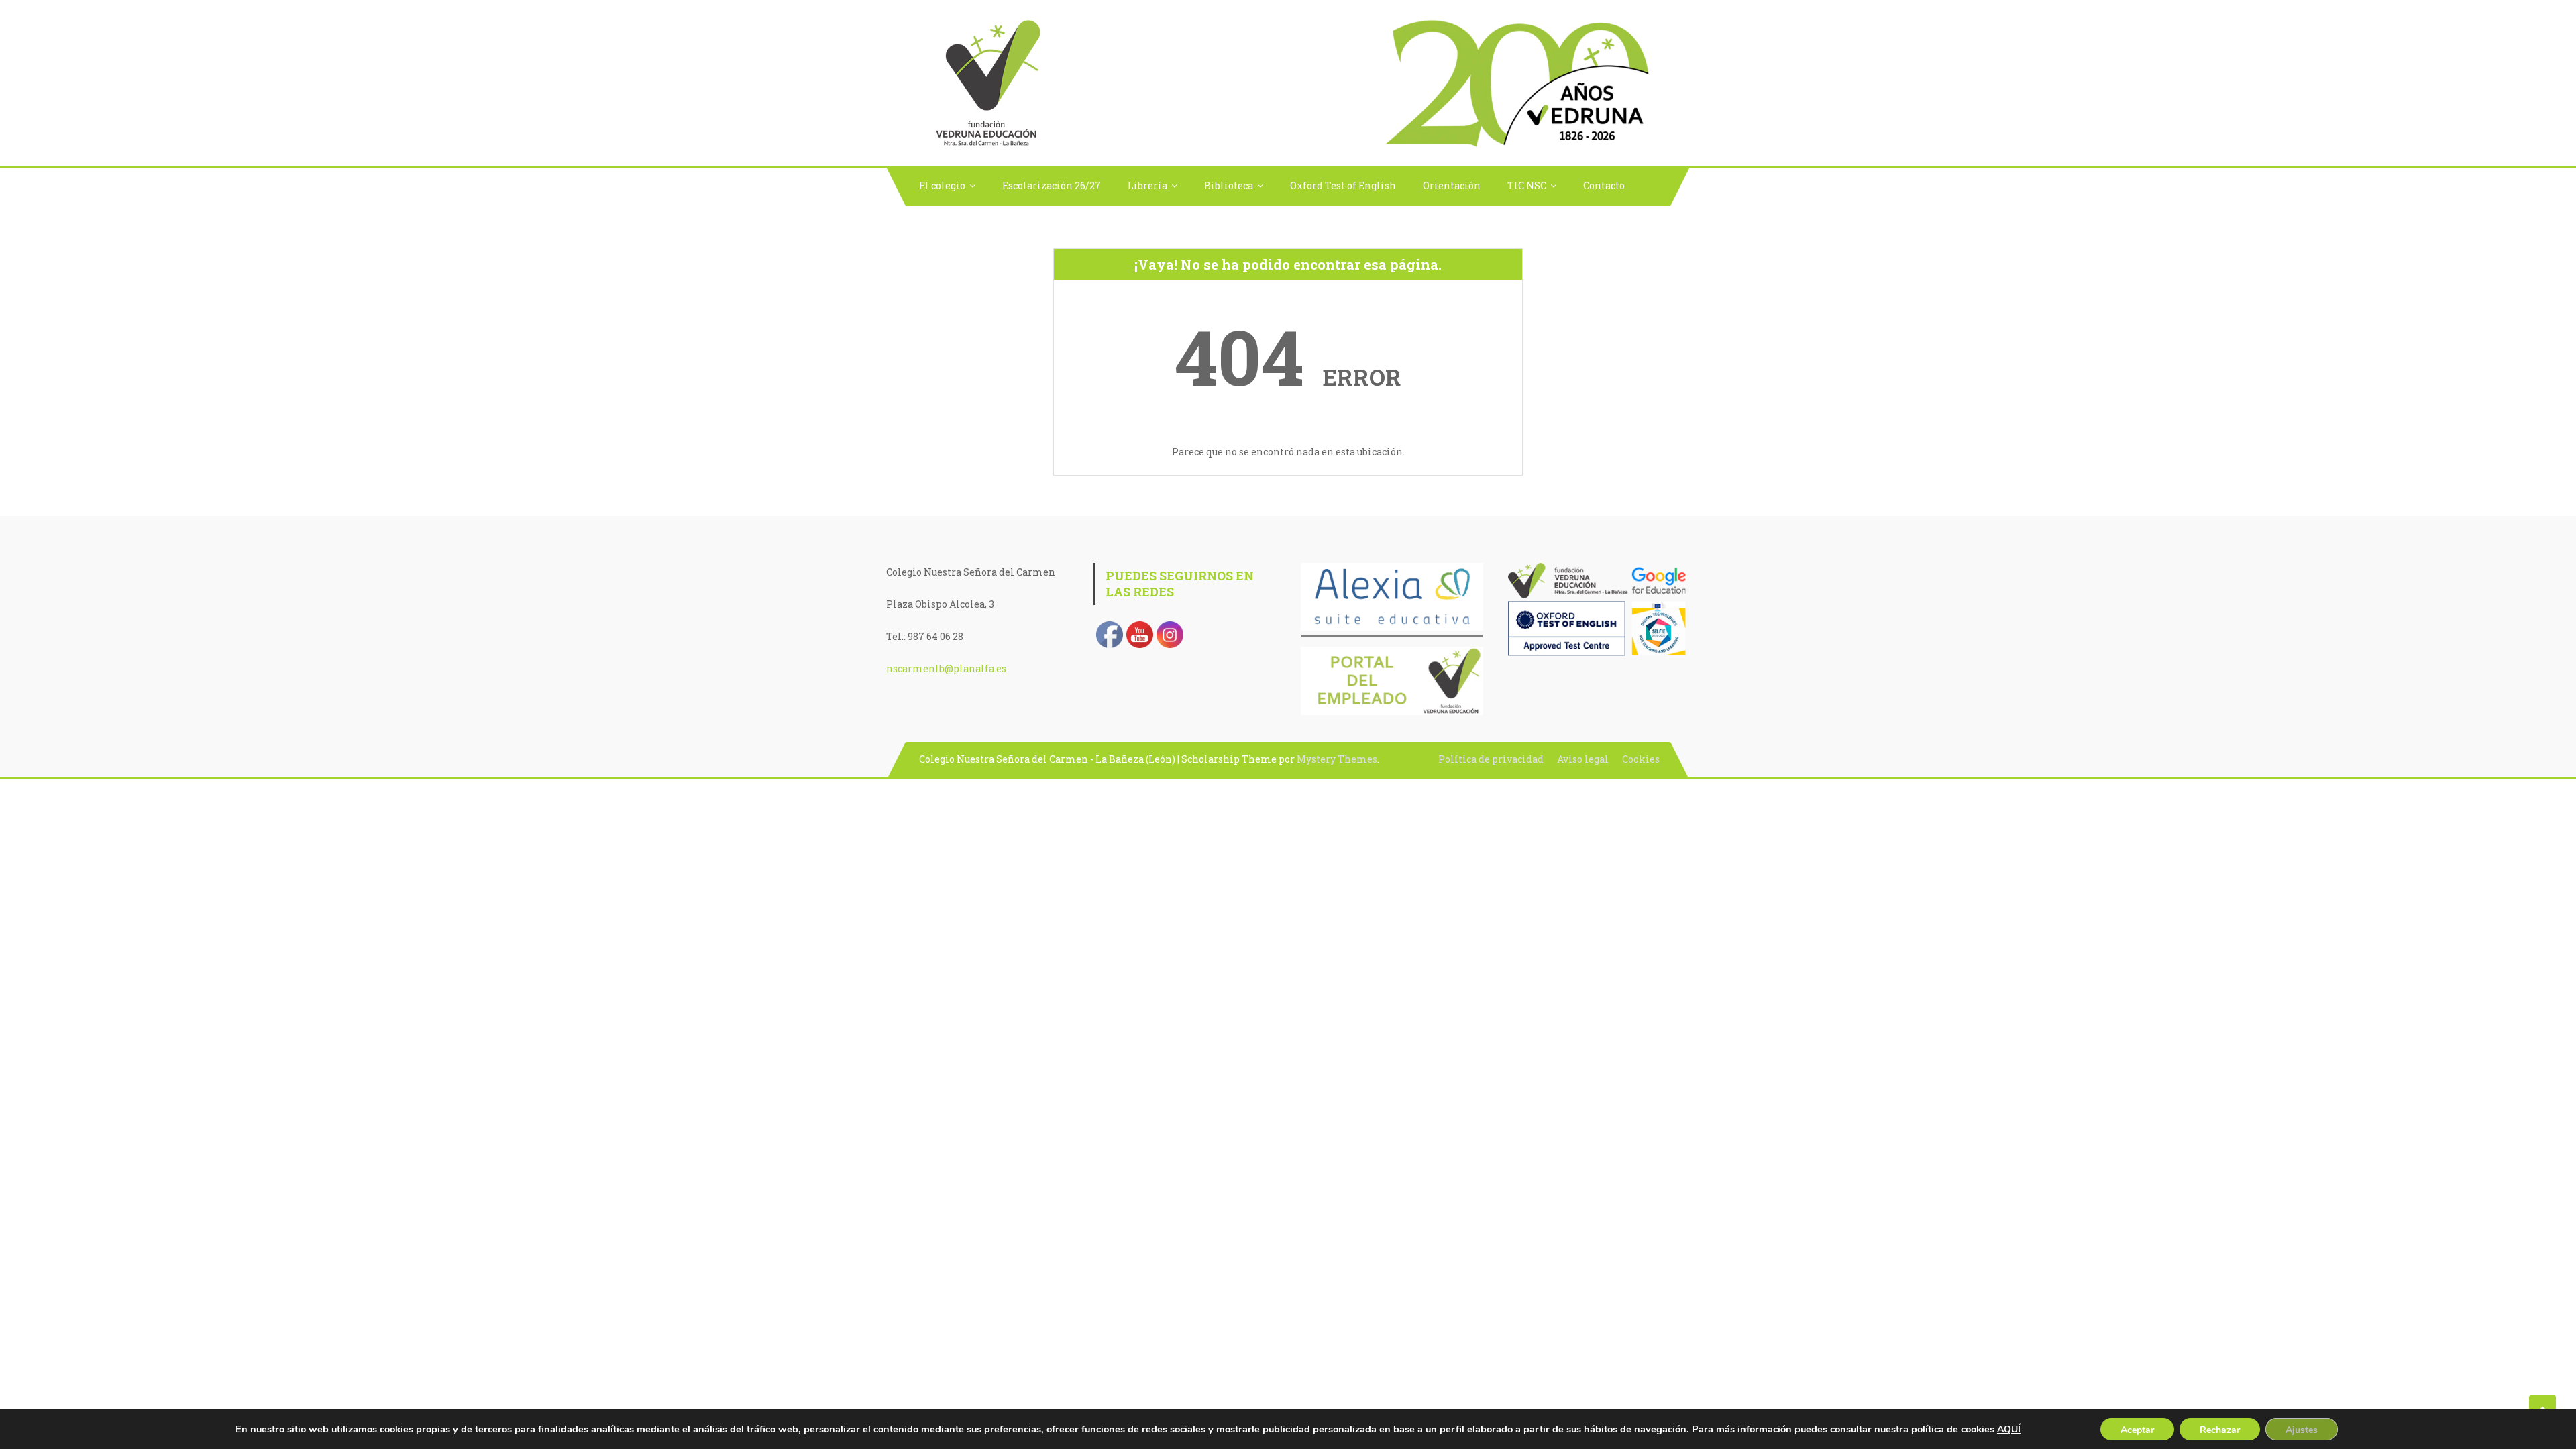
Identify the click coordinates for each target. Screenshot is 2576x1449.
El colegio (942, 185)
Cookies (1641, 759)
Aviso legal (1583, 759)
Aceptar (2137, 1430)
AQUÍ (2009, 1429)
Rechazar (2220, 1430)
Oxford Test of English (1343, 185)
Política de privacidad (1491, 759)
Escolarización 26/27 (1052, 185)
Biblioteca (1229, 185)
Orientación (1452, 185)
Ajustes (2302, 1430)
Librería (1147, 185)
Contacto (1604, 185)
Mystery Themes (1337, 759)
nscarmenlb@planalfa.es (946, 668)
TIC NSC (1527, 185)
